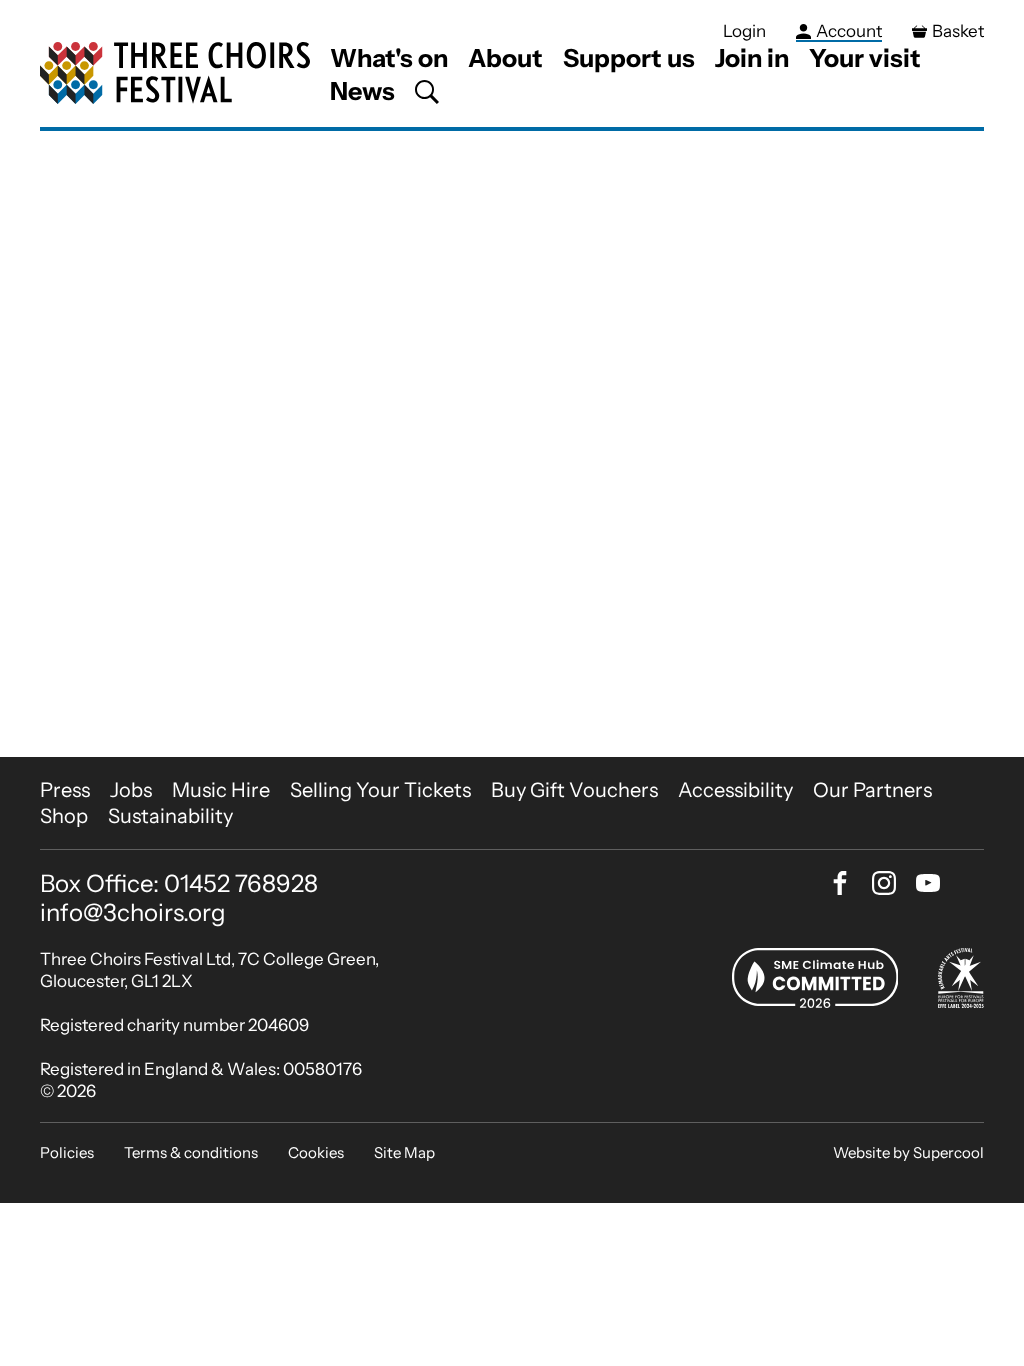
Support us (629, 58)
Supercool (948, 1152)
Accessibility (735, 790)
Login (744, 31)
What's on (389, 58)
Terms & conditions (191, 1152)
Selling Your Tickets (380, 790)
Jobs (131, 790)
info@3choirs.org (133, 912)
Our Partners (872, 790)
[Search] (427, 92)
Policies (67, 1152)
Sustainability (170, 816)
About (505, 58)
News (362, 91)
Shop (64, 816)
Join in (752, 58)
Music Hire (221, 790)
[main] (512, 444)
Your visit (865, 58)
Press (65, 790)
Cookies (316, 1152)
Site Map (404, 1152)
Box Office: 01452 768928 (179, 884)
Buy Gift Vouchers (574, 790)
